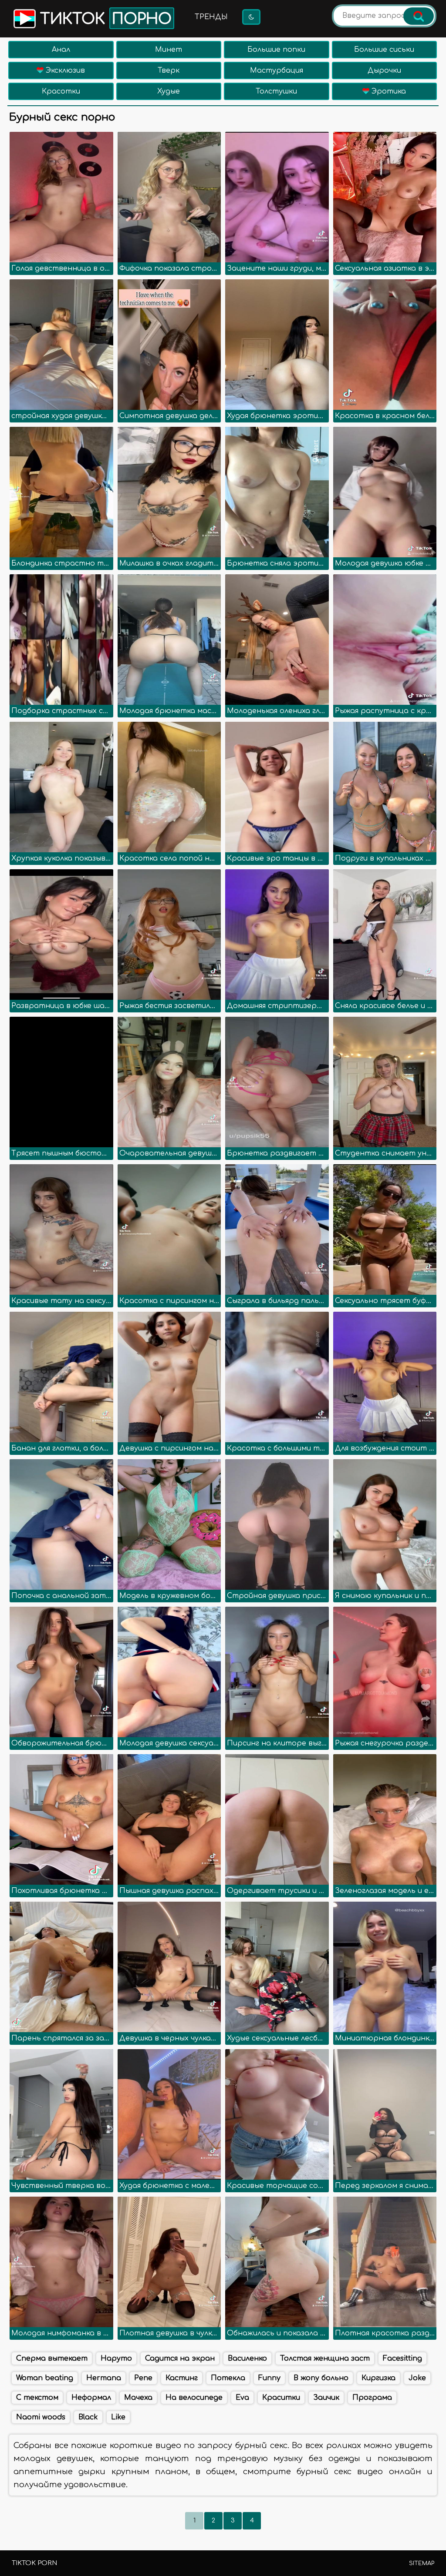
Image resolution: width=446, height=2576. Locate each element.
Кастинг (182, 2378)
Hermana (104, 2378)
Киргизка (378, 2378)
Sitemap (422, 2563)
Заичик (326, 2398)
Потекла (228, 2378)
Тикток (104, 19)
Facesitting (402, 2358)
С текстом (37, 2398)
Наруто (116, 2358)
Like (118, 2417)
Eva (242, 2398)
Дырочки (384, 70)
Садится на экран (180, 2358)
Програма (372, 2398)
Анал (61, 50)
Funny (269, 2378)
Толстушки (276, 91)
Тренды (211, 17)
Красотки (61, 91)
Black (88, 2417)
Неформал (91, 2398)
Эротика (388, 91)
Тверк (169, 70)
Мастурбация (277, 70)
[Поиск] (419, 16)
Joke (417, 2378)
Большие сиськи (384, 50)
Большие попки (276, 50)
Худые (169, 91)
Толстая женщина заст (325, 2358)
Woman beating (45, 2378)
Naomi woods (41, 2417)
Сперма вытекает (52, 2358)
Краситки (281, 2398)
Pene (143, 2378)
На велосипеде (194, 2398)
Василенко (247, 2358)
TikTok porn (34, 2563)
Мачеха (138, 2398)
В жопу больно (321, 2378)
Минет (169, 50)
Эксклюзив (64, 70)
